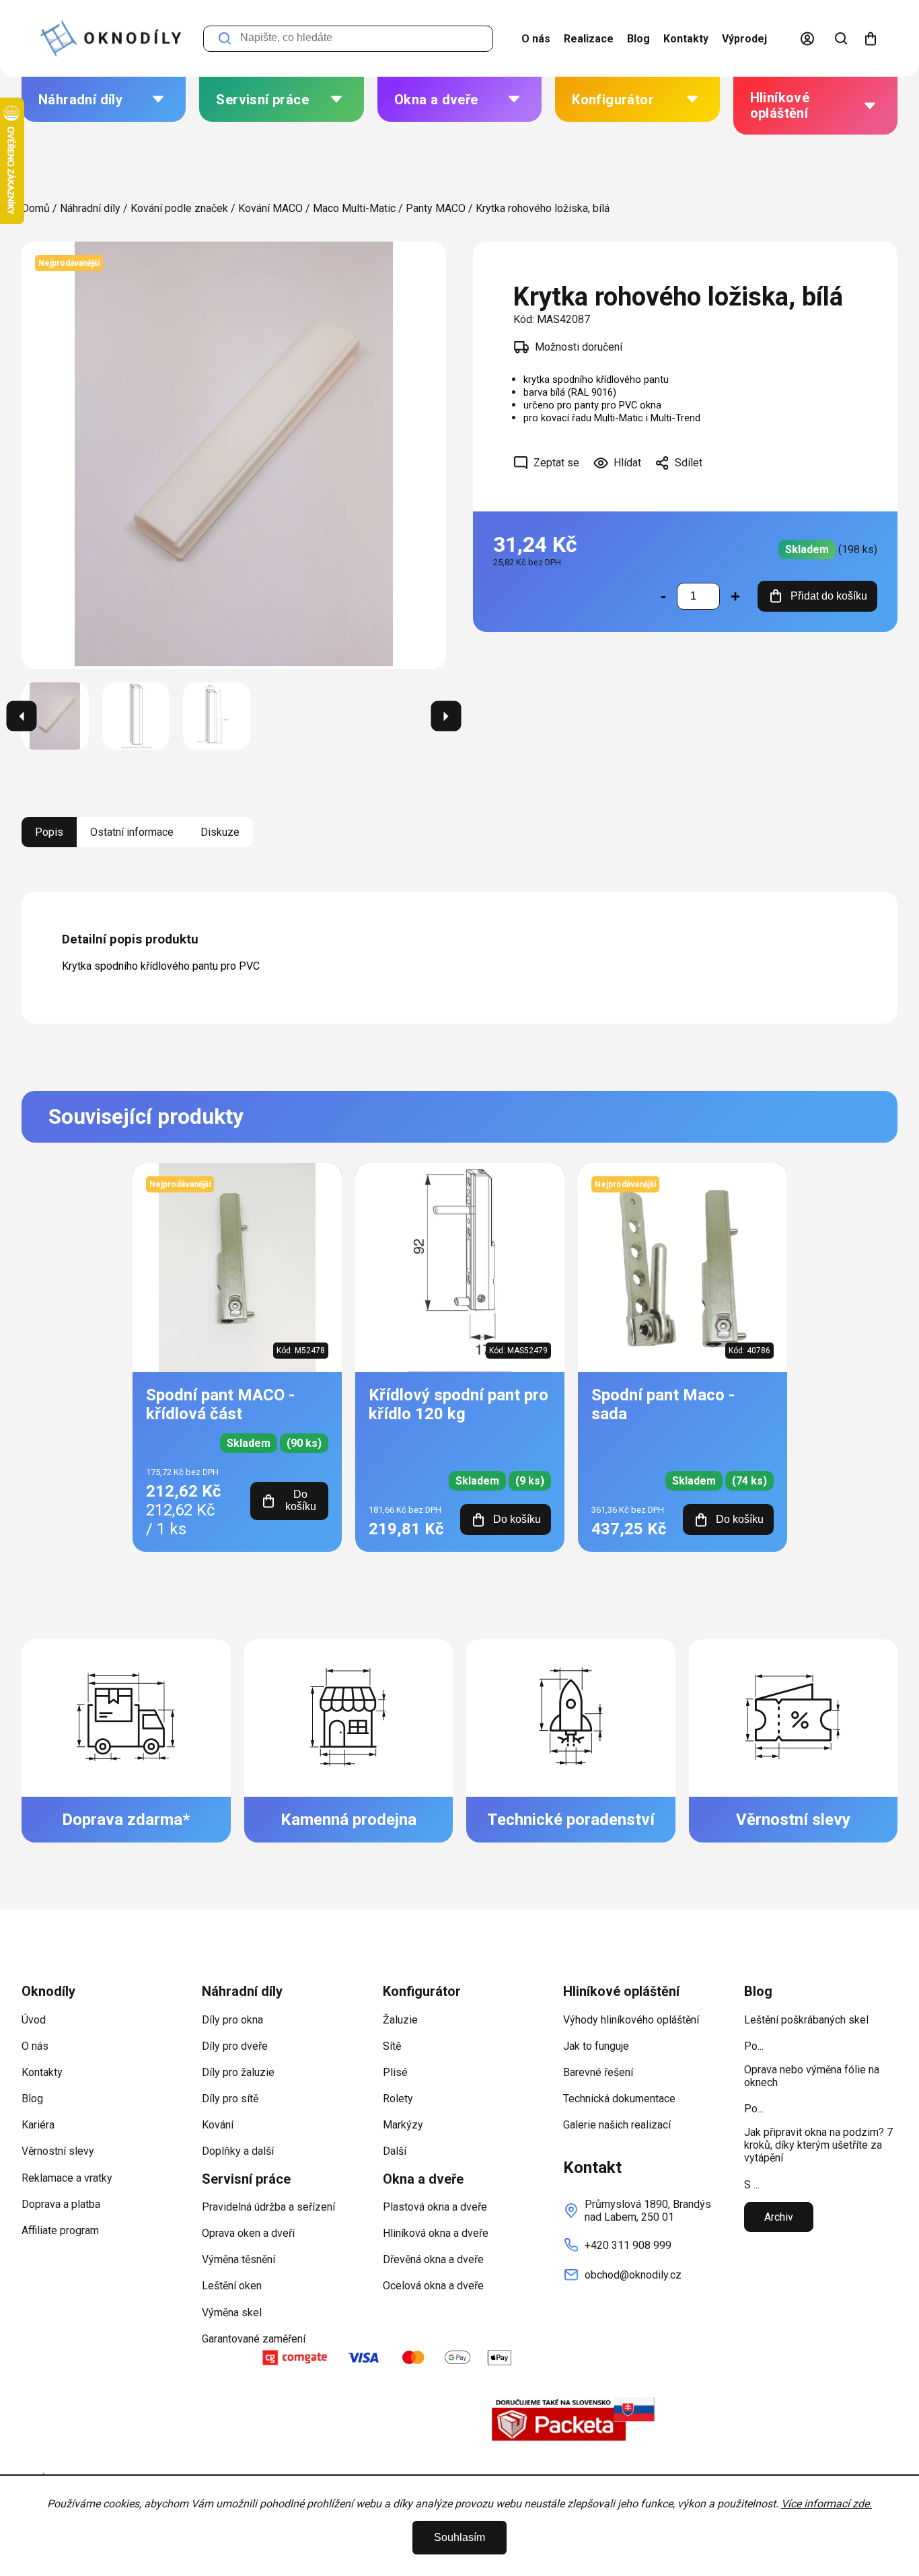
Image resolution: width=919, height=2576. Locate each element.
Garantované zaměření (254, 2339)
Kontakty (686, 39)
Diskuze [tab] (220, 832)
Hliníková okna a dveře (436, 2233)
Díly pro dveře (235, 2046)
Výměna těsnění (238, 2259)
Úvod (34, 2020)
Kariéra (38, 2125)
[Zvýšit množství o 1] (735, 596)
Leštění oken (232, 2286)
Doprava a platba (61, 2204)
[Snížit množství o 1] (663, 596)
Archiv (779, 2217)
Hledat (225, 39)
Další (395, 2151)
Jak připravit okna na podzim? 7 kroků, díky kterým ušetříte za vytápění (818, 2145)
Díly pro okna (232, 2020)
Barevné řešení (598, 2072)
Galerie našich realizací (617, 2125)
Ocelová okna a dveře (433, 2286)
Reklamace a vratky (67, 2178)
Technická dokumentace (619, 2099)
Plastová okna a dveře (435, 2207)
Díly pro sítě (230, 2099)
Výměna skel (232, 2313)
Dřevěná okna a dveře (433, 2259)
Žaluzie (400, 2020)
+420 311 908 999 (628, 2245)
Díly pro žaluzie (238, 2072)
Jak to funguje (596, 2046)
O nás (536, 39)
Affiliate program (60, 2230)
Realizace (589, 39)
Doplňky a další (238, 2151)
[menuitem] (104, 99)
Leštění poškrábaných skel (806, 2020)
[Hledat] (841, 38)
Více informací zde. (826, 2504)
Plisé (395, 2072)
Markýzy (403, 2125)
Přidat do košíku (829, 596)
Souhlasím (459, 2537)
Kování (218, 2125)
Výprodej (744, 39)
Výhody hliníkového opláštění (631, 2020)
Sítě (392, 2046)
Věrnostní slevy (58, 2151)
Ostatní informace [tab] (132, 832)
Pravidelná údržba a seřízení (268, 2207)
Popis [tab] (49, 832)
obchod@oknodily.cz (633, 2275)
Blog (638, 39)
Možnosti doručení (579, 347)
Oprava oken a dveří (248, 2233)
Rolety (398, 2099)
